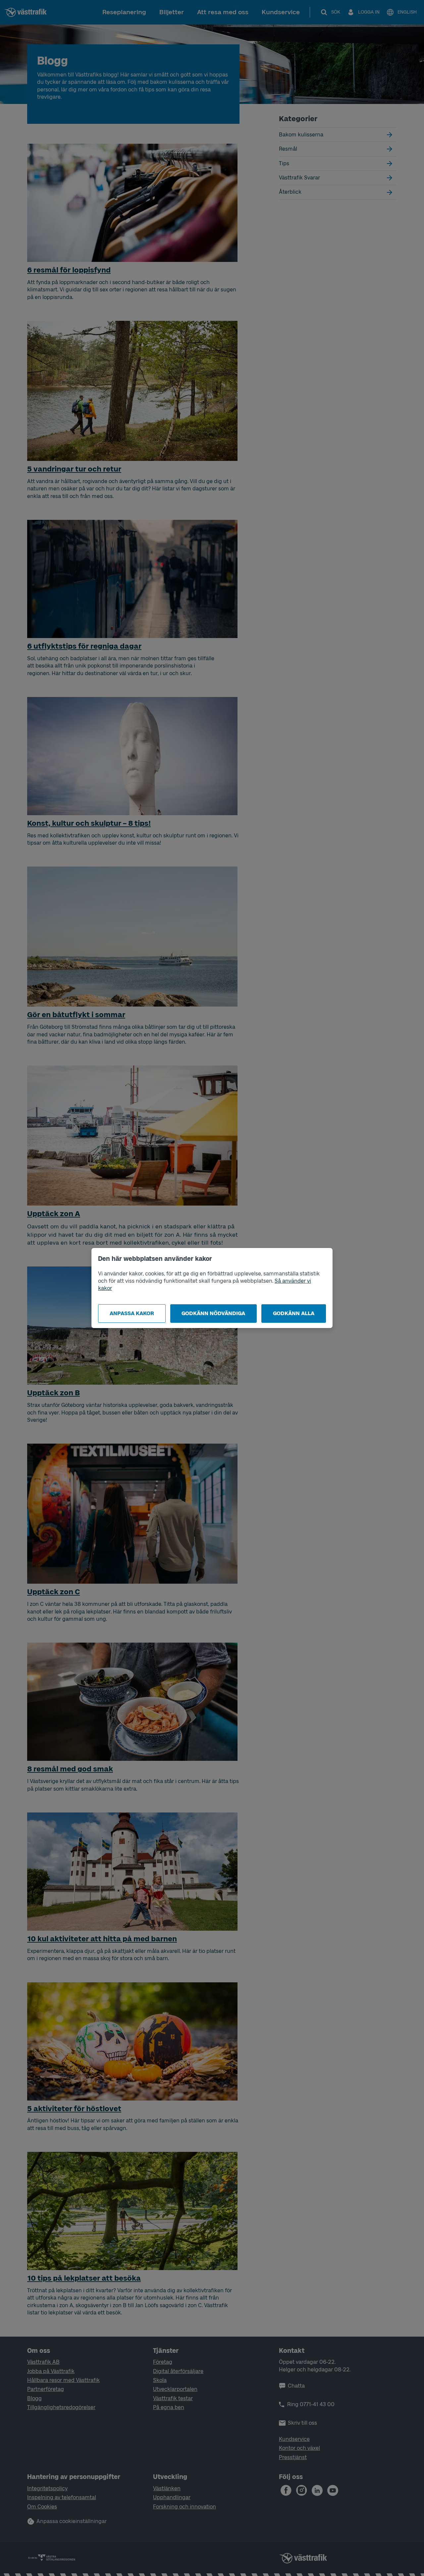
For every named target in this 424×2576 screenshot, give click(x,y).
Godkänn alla (294, 1313)
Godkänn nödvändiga (213, 1313)
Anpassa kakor (132, 1313)
